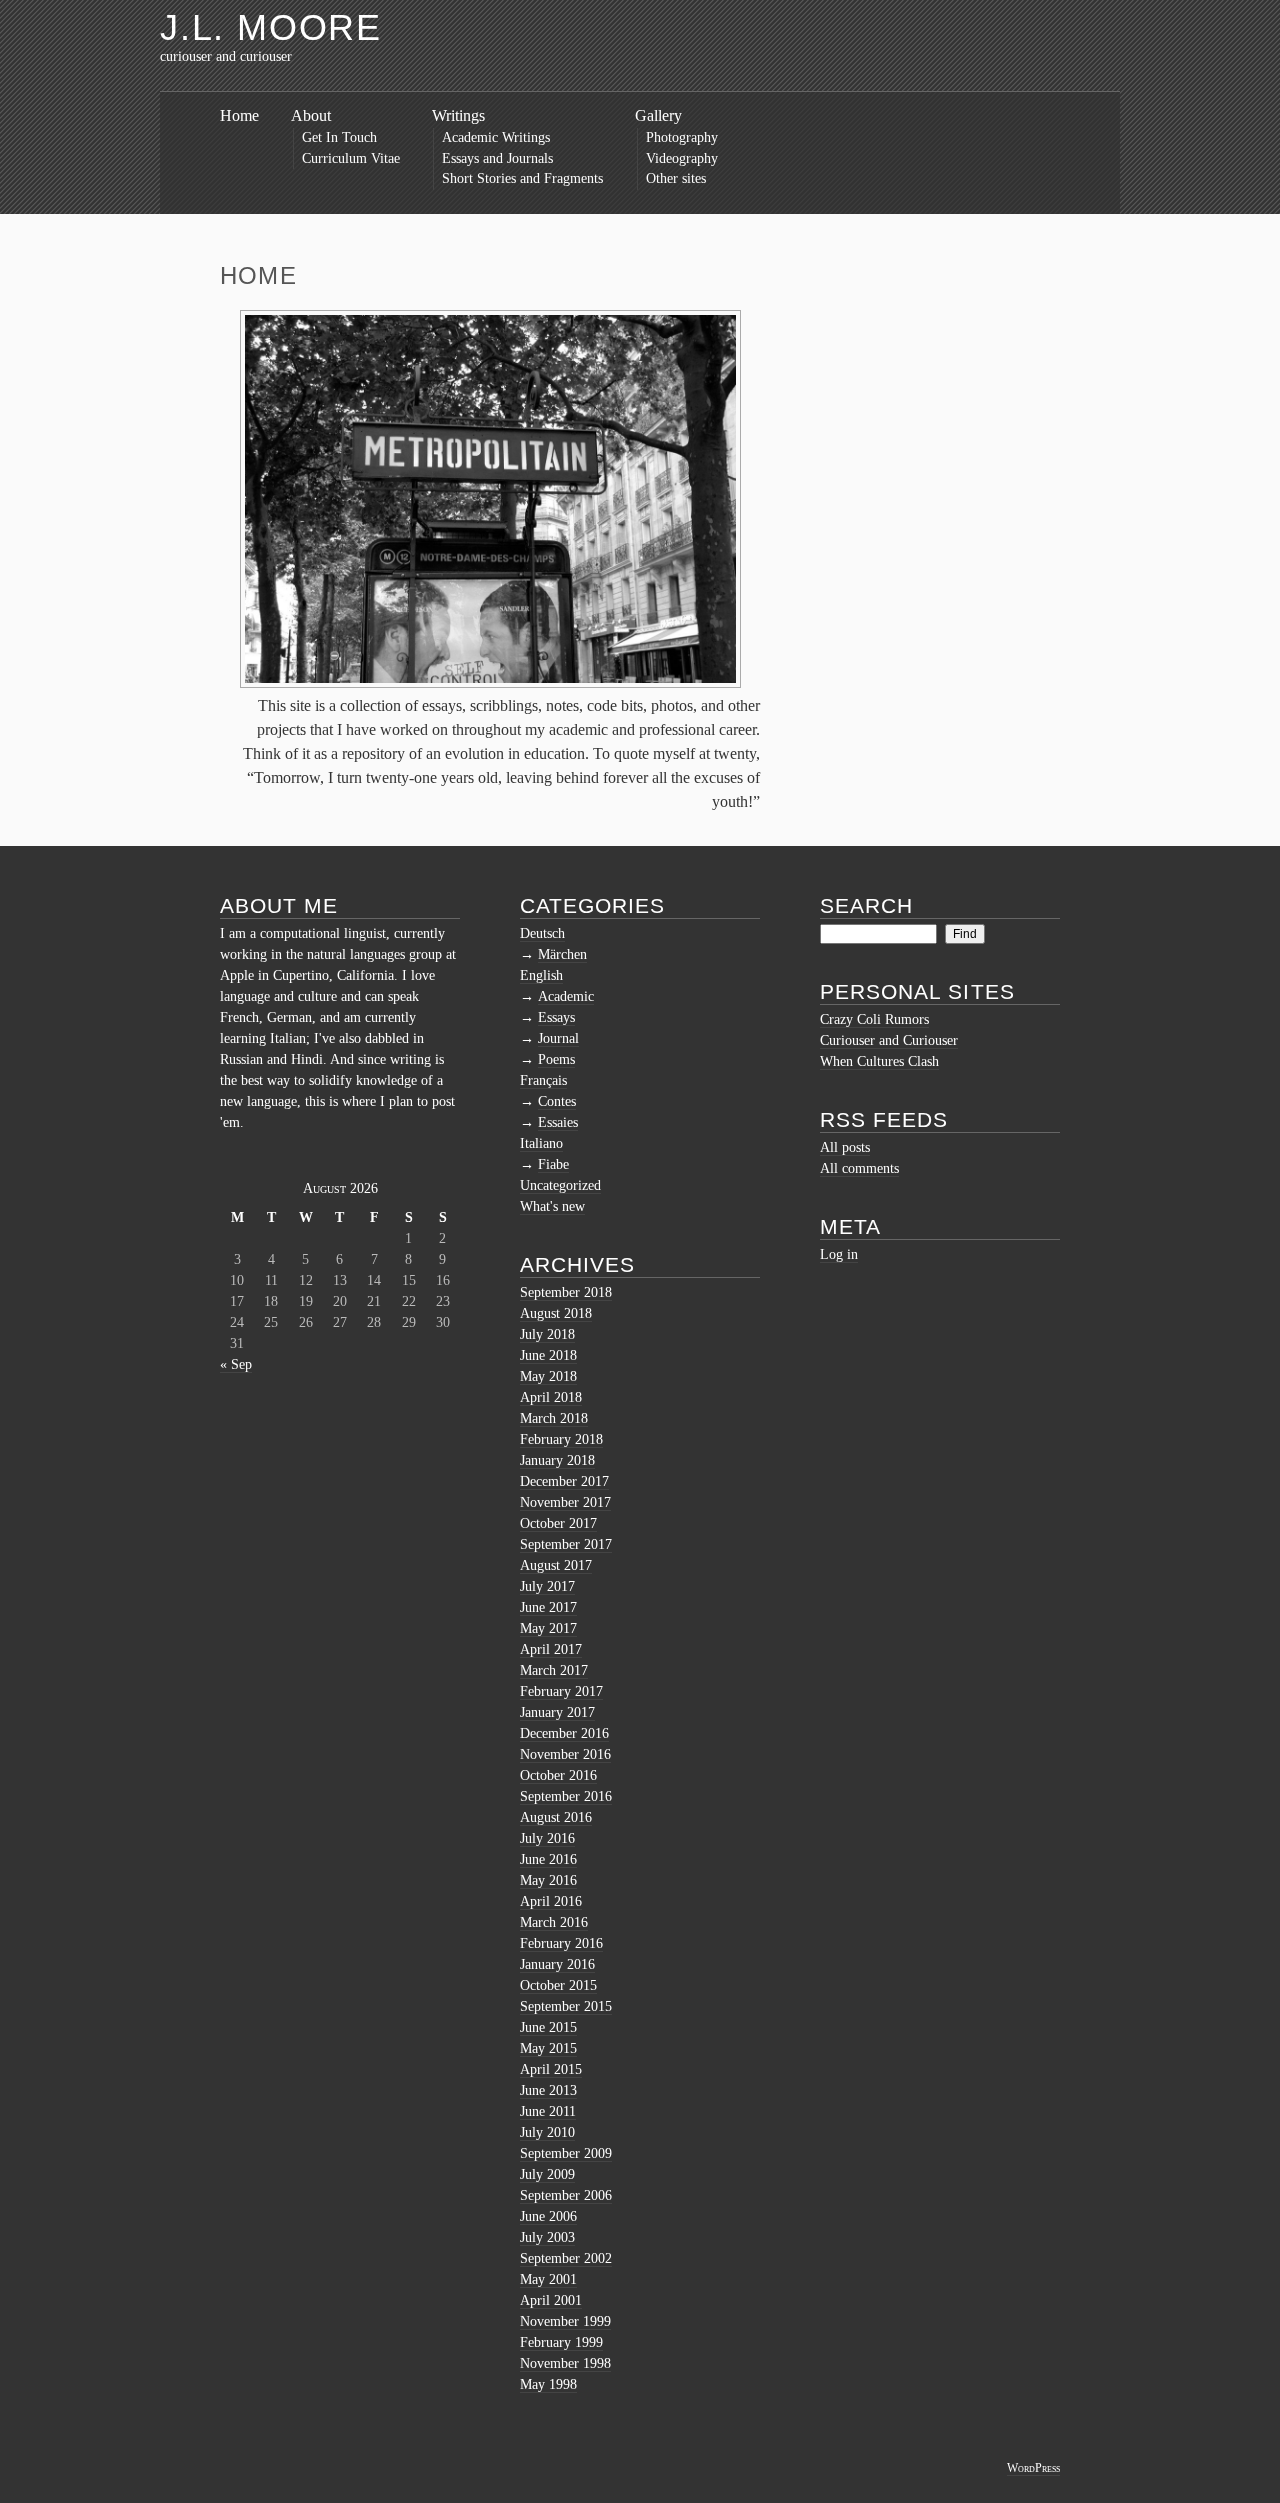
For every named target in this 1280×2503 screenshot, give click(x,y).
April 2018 (551, 1397)
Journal (558, 1038)
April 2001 (551, 2300)
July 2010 (547, 2132)
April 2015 (551, 2069)
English (541, 975)
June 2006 (548, 2216)
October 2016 (558, 1775)
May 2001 (548, 2279)
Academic (566, 996)
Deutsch (542, 933)
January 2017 (557, 1712)
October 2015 (558, 1985)
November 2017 (565, 1502)
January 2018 (557, 1460)
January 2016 (557, 1964)
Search (866, 905)
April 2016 (551, 1901)
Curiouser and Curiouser (889, 1040)
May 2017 (548, 1628)
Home (239, 115)
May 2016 (548, 1880)
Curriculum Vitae (351, 158)
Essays (556, 1017)
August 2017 (556, 1565)
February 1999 (561, 2342)
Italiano (541, 1143)
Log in (839, 1254)
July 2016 (547, 1838)
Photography (682, 137)
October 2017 (558, 1523)
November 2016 (565, 1754)
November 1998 (565, 2363)
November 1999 (565, 2321)
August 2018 (556, 1313)
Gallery (658, 115)
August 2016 (556, 1817)
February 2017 (561, 1691)
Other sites (676, 178)
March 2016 (554, 1922)
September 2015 (566, 2006)
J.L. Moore (271, 27)
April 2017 (551, 1649)
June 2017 (548, 1607)
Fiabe (553, 1164)
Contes (557, 1101)
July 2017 (547, 1586)
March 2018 (554, 1418)
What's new (552, 1206)
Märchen (562, 954)
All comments (859, 1168)
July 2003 (547, 2237)
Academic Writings (496, 137)
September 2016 (566, 1796)
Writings (458, 115)
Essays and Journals (497, 158)
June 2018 (548, 1355)
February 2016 (561, 1943)
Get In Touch (339, 137)
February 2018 (561, 1439)
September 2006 (566, 2195)
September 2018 (566, 1292)
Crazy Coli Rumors (874, 1019)
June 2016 (548, 1859)
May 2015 (548, 2048)
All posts (845, 1147)
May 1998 (548, 2384)
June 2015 (548, 2027)
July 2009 (547, 2174)
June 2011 (548, 2111)
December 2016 (564, 1733)
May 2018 (548, 1376)
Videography (682, 158)
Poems (556, 1059)
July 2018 (547, 1334)
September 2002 (566, 2258)
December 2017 (564, 1481)
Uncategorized (560, 1185)
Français (543, 1080)
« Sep (236, 1364)
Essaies (558, 1122)
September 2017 (566, 1544)
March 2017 (554, 1670)
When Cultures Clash (879, 1061)
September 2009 (566, 2153)
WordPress (1033, 2468)
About (311, 115)
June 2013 (548, 2090)
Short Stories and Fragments (522, 178)
